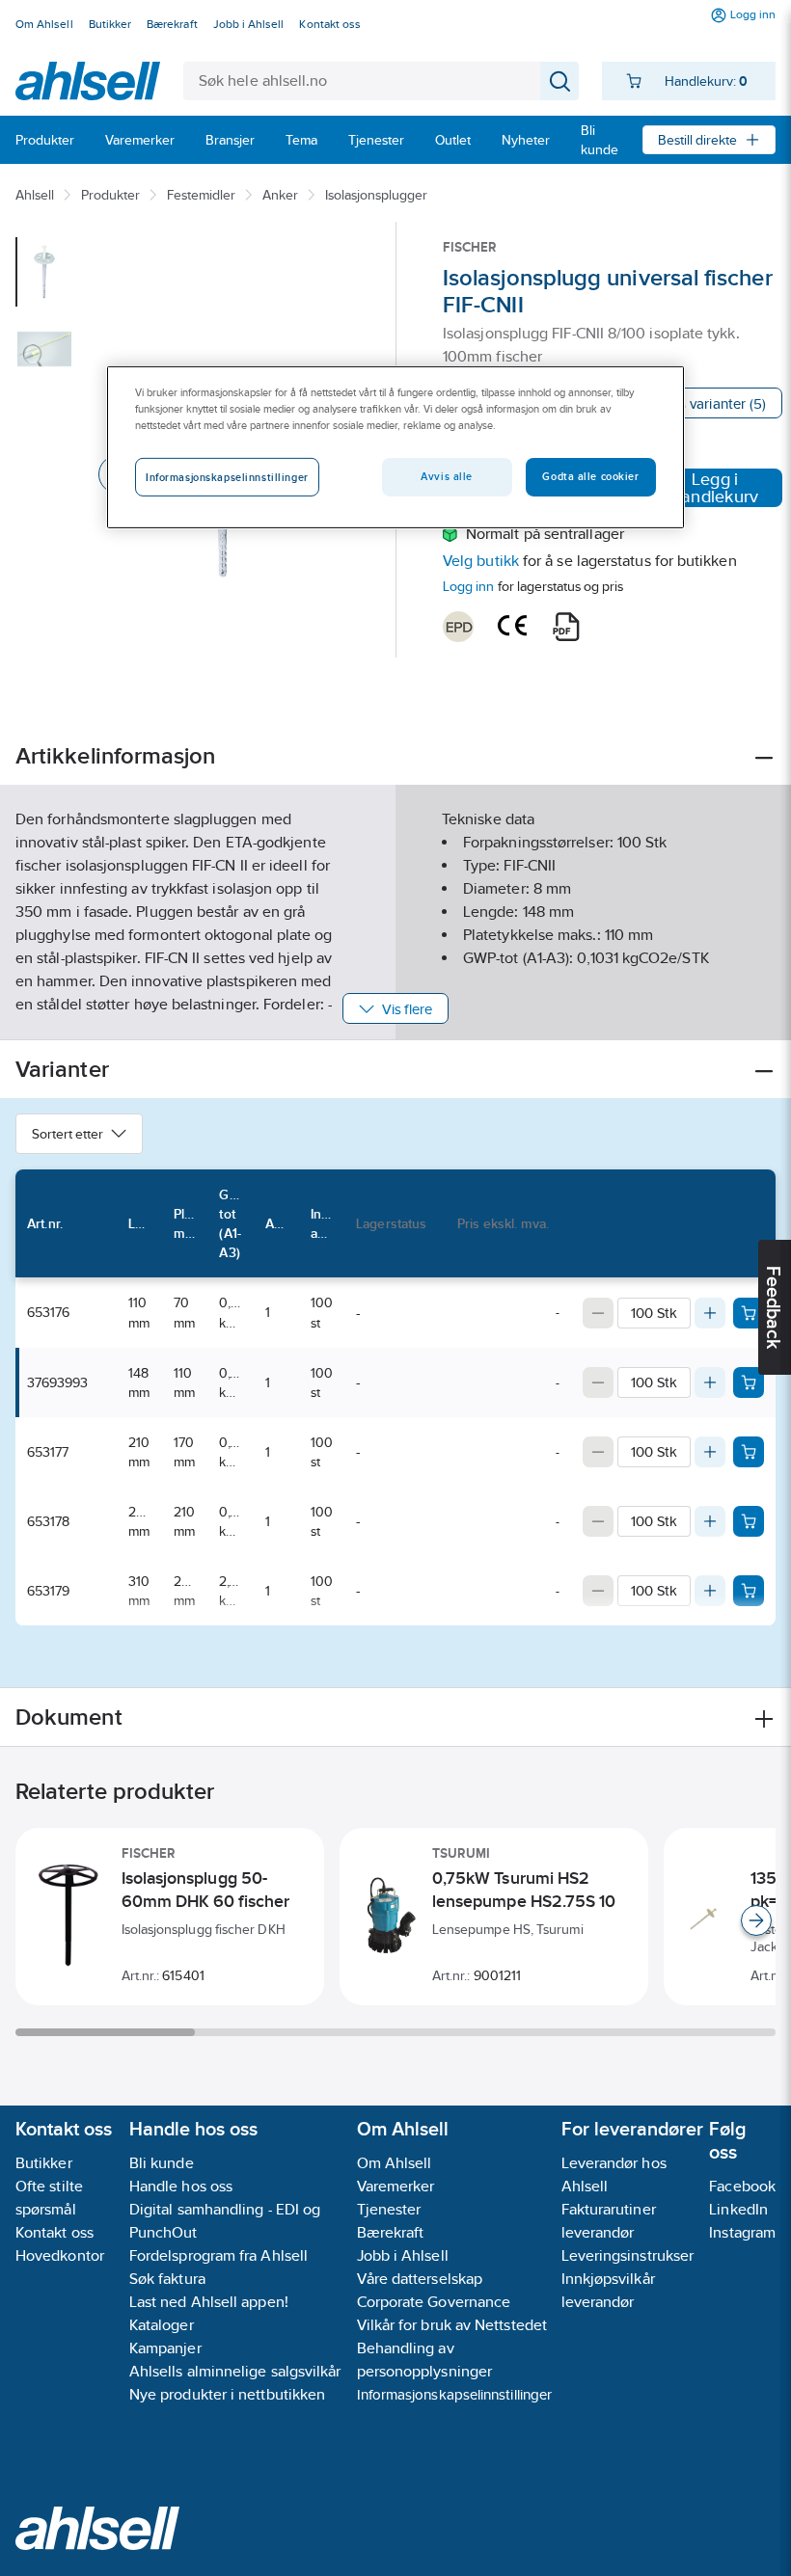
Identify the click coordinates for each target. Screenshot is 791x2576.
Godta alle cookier (590, 476)
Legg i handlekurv (715, 488)
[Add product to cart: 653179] (749, 1591)
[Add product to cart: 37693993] (749, 1382)
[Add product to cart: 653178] (749, 1521)
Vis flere (408, 1009)
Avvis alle (447, 476)
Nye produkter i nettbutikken (227, 2394)
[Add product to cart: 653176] (749, 1313)
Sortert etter (68, 1134)
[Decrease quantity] (598, 1313)
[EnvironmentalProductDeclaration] (458, 627)
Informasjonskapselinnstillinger (454, 2394)
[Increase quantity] (710, 1313)
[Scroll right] (756, 1920)
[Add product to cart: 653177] (749, 1452)
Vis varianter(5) (716, 403)
